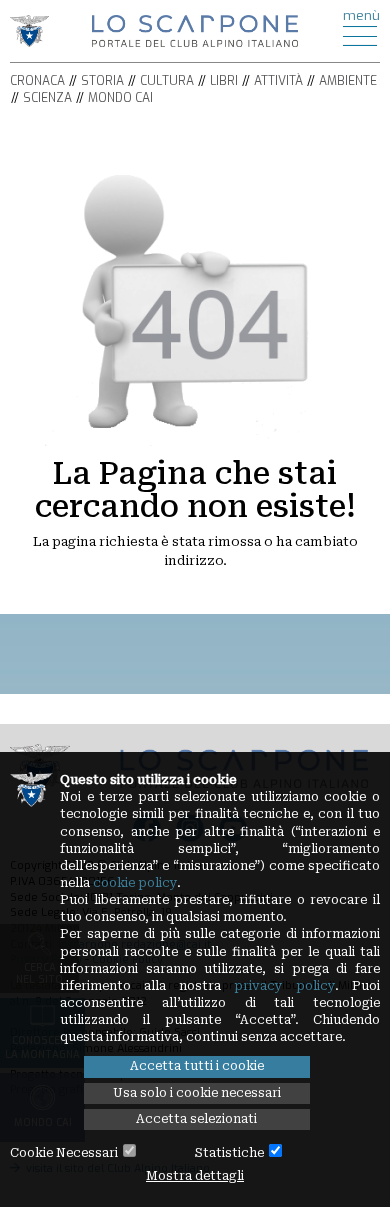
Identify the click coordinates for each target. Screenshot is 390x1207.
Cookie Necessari (64, 1153)
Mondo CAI (120, 98)
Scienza (47, 98)
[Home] (195, 29)
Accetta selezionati (196, 1119)
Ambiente (348, 81)
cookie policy (135, 883)
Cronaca (37, 81)
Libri (224, 81)
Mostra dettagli (195, 1176)
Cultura (167, 81)
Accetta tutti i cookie (197, 1066)
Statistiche (229, 1153)
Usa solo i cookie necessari (197, 1093)
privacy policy (284, 986)
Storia (102, 81)
